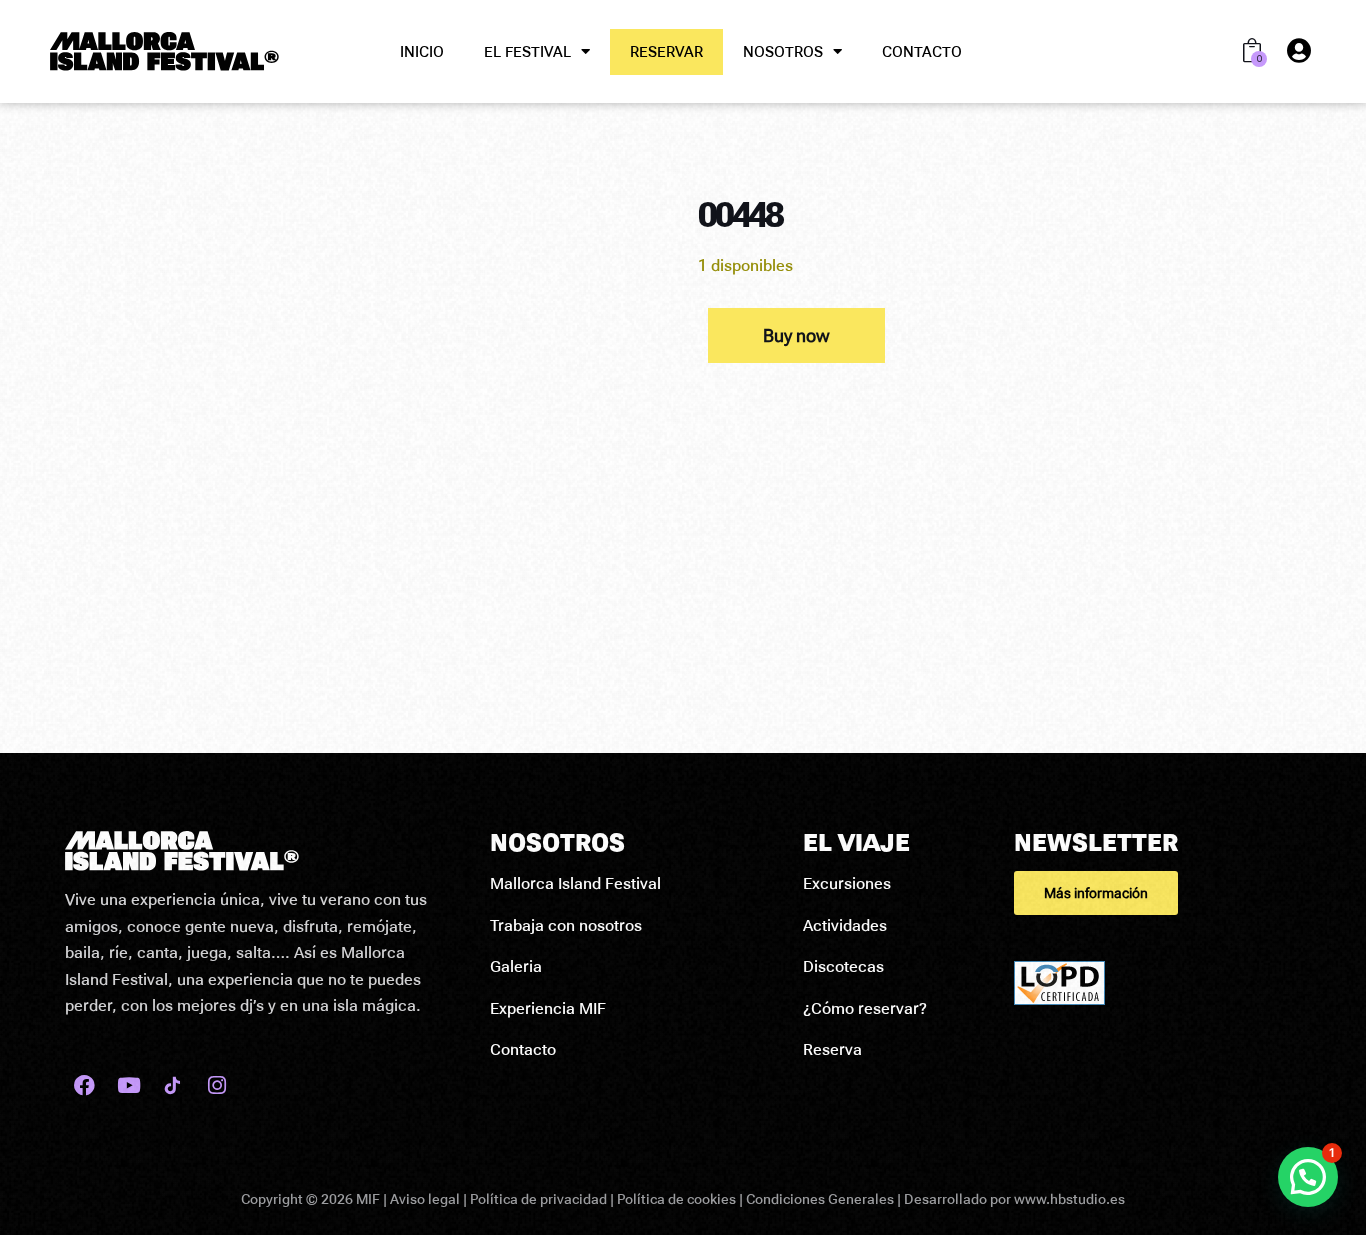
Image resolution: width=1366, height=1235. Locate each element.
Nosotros (783, 52)
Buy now (796, 335)
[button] (1157, 893)
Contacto (922, 52)
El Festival (527, 52)
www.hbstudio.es (1069, 1199)
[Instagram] (216, 1085)
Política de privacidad (538, 1199)
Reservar (666, 52)
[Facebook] (84, 1085)
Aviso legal (425, 1199)
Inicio (422, 52)
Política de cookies (676, 1199)
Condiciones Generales (820, 1199)
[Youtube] (128, 1085)
